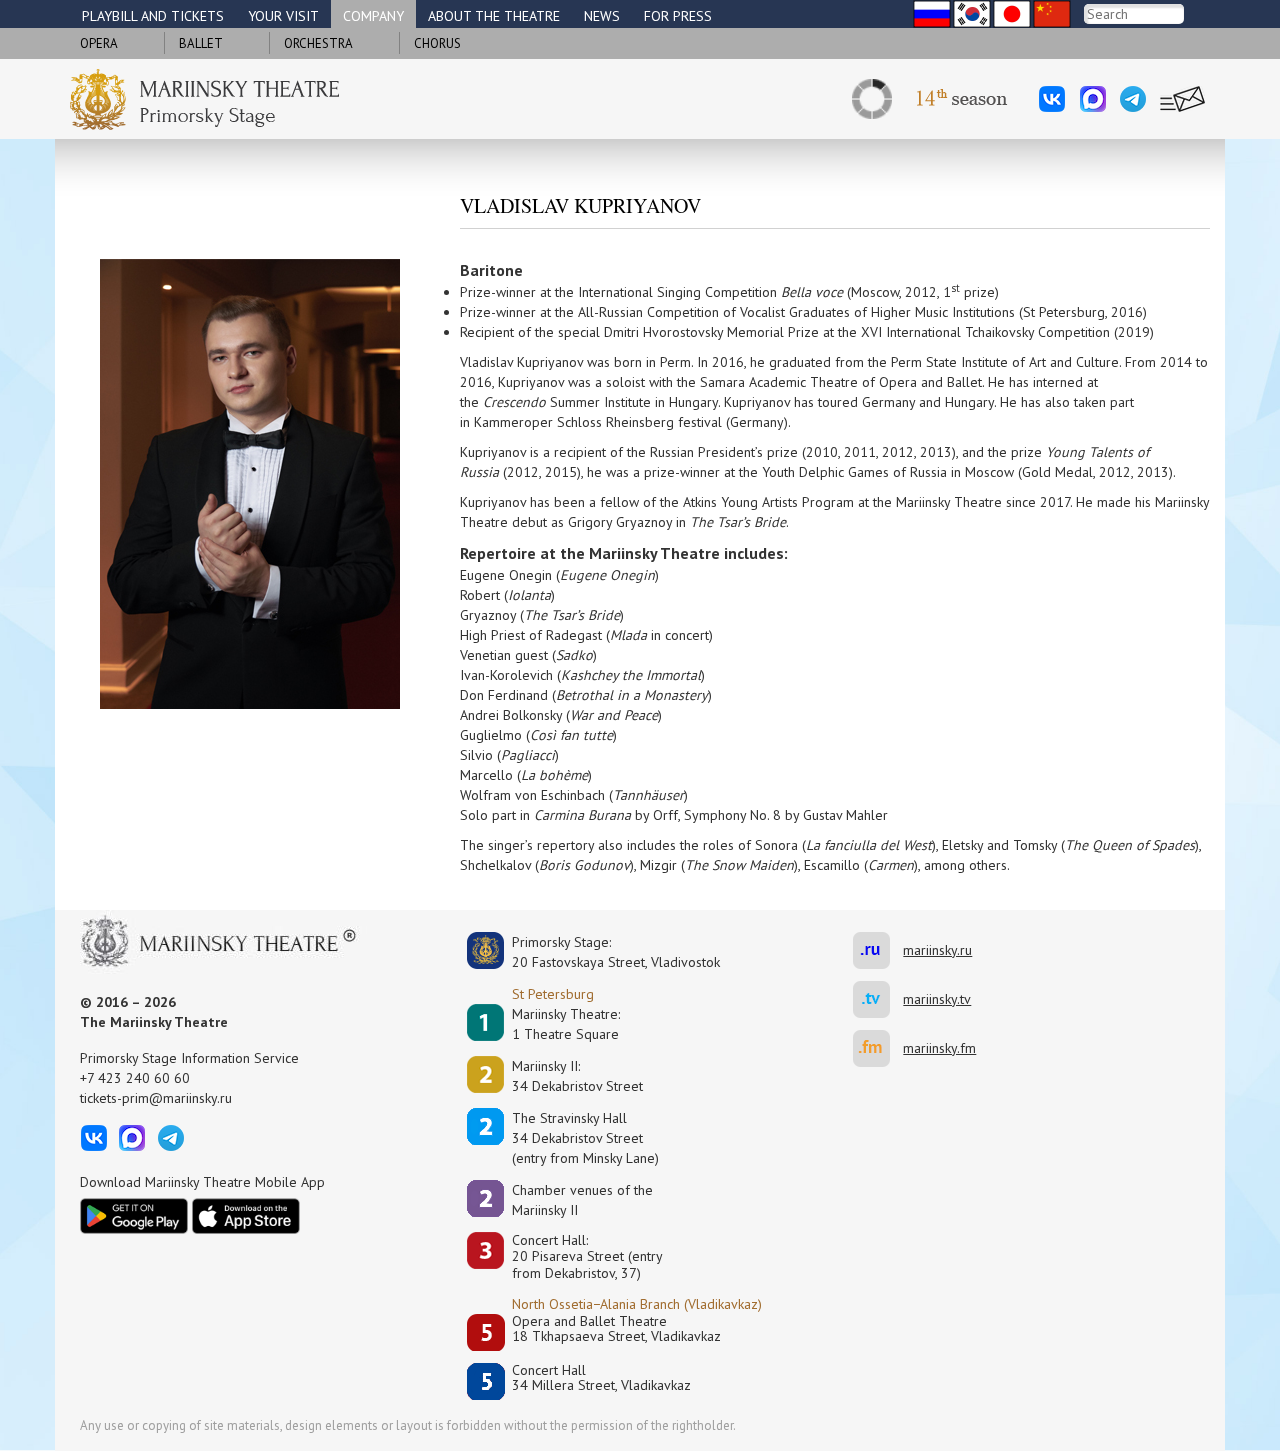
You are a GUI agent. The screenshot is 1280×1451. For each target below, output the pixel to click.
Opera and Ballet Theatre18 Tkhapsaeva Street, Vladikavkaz (616, 1329)
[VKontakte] (1052, 99)
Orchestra (318, 43)
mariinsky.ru (878, 950)
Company (373, 16)
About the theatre (494, 16)
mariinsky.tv (878, 999)
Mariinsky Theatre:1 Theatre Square (566, 1024)
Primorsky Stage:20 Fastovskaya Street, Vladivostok (602, 952)
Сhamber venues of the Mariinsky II (582, 1200)
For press (678, 16)
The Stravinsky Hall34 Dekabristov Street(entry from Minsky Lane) (585, 1138)
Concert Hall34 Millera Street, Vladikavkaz (601, 1378)
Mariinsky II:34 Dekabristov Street (577, 1076)
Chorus (437, 43)
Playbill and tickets (153, 16)
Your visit (283, 16)
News (602, 16)
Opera (99, 43)
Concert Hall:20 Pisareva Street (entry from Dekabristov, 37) (587, 1257)
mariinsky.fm (878, 1048)
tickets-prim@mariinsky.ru (156, 1098)
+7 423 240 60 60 (135, 1078)
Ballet (201, 43)
